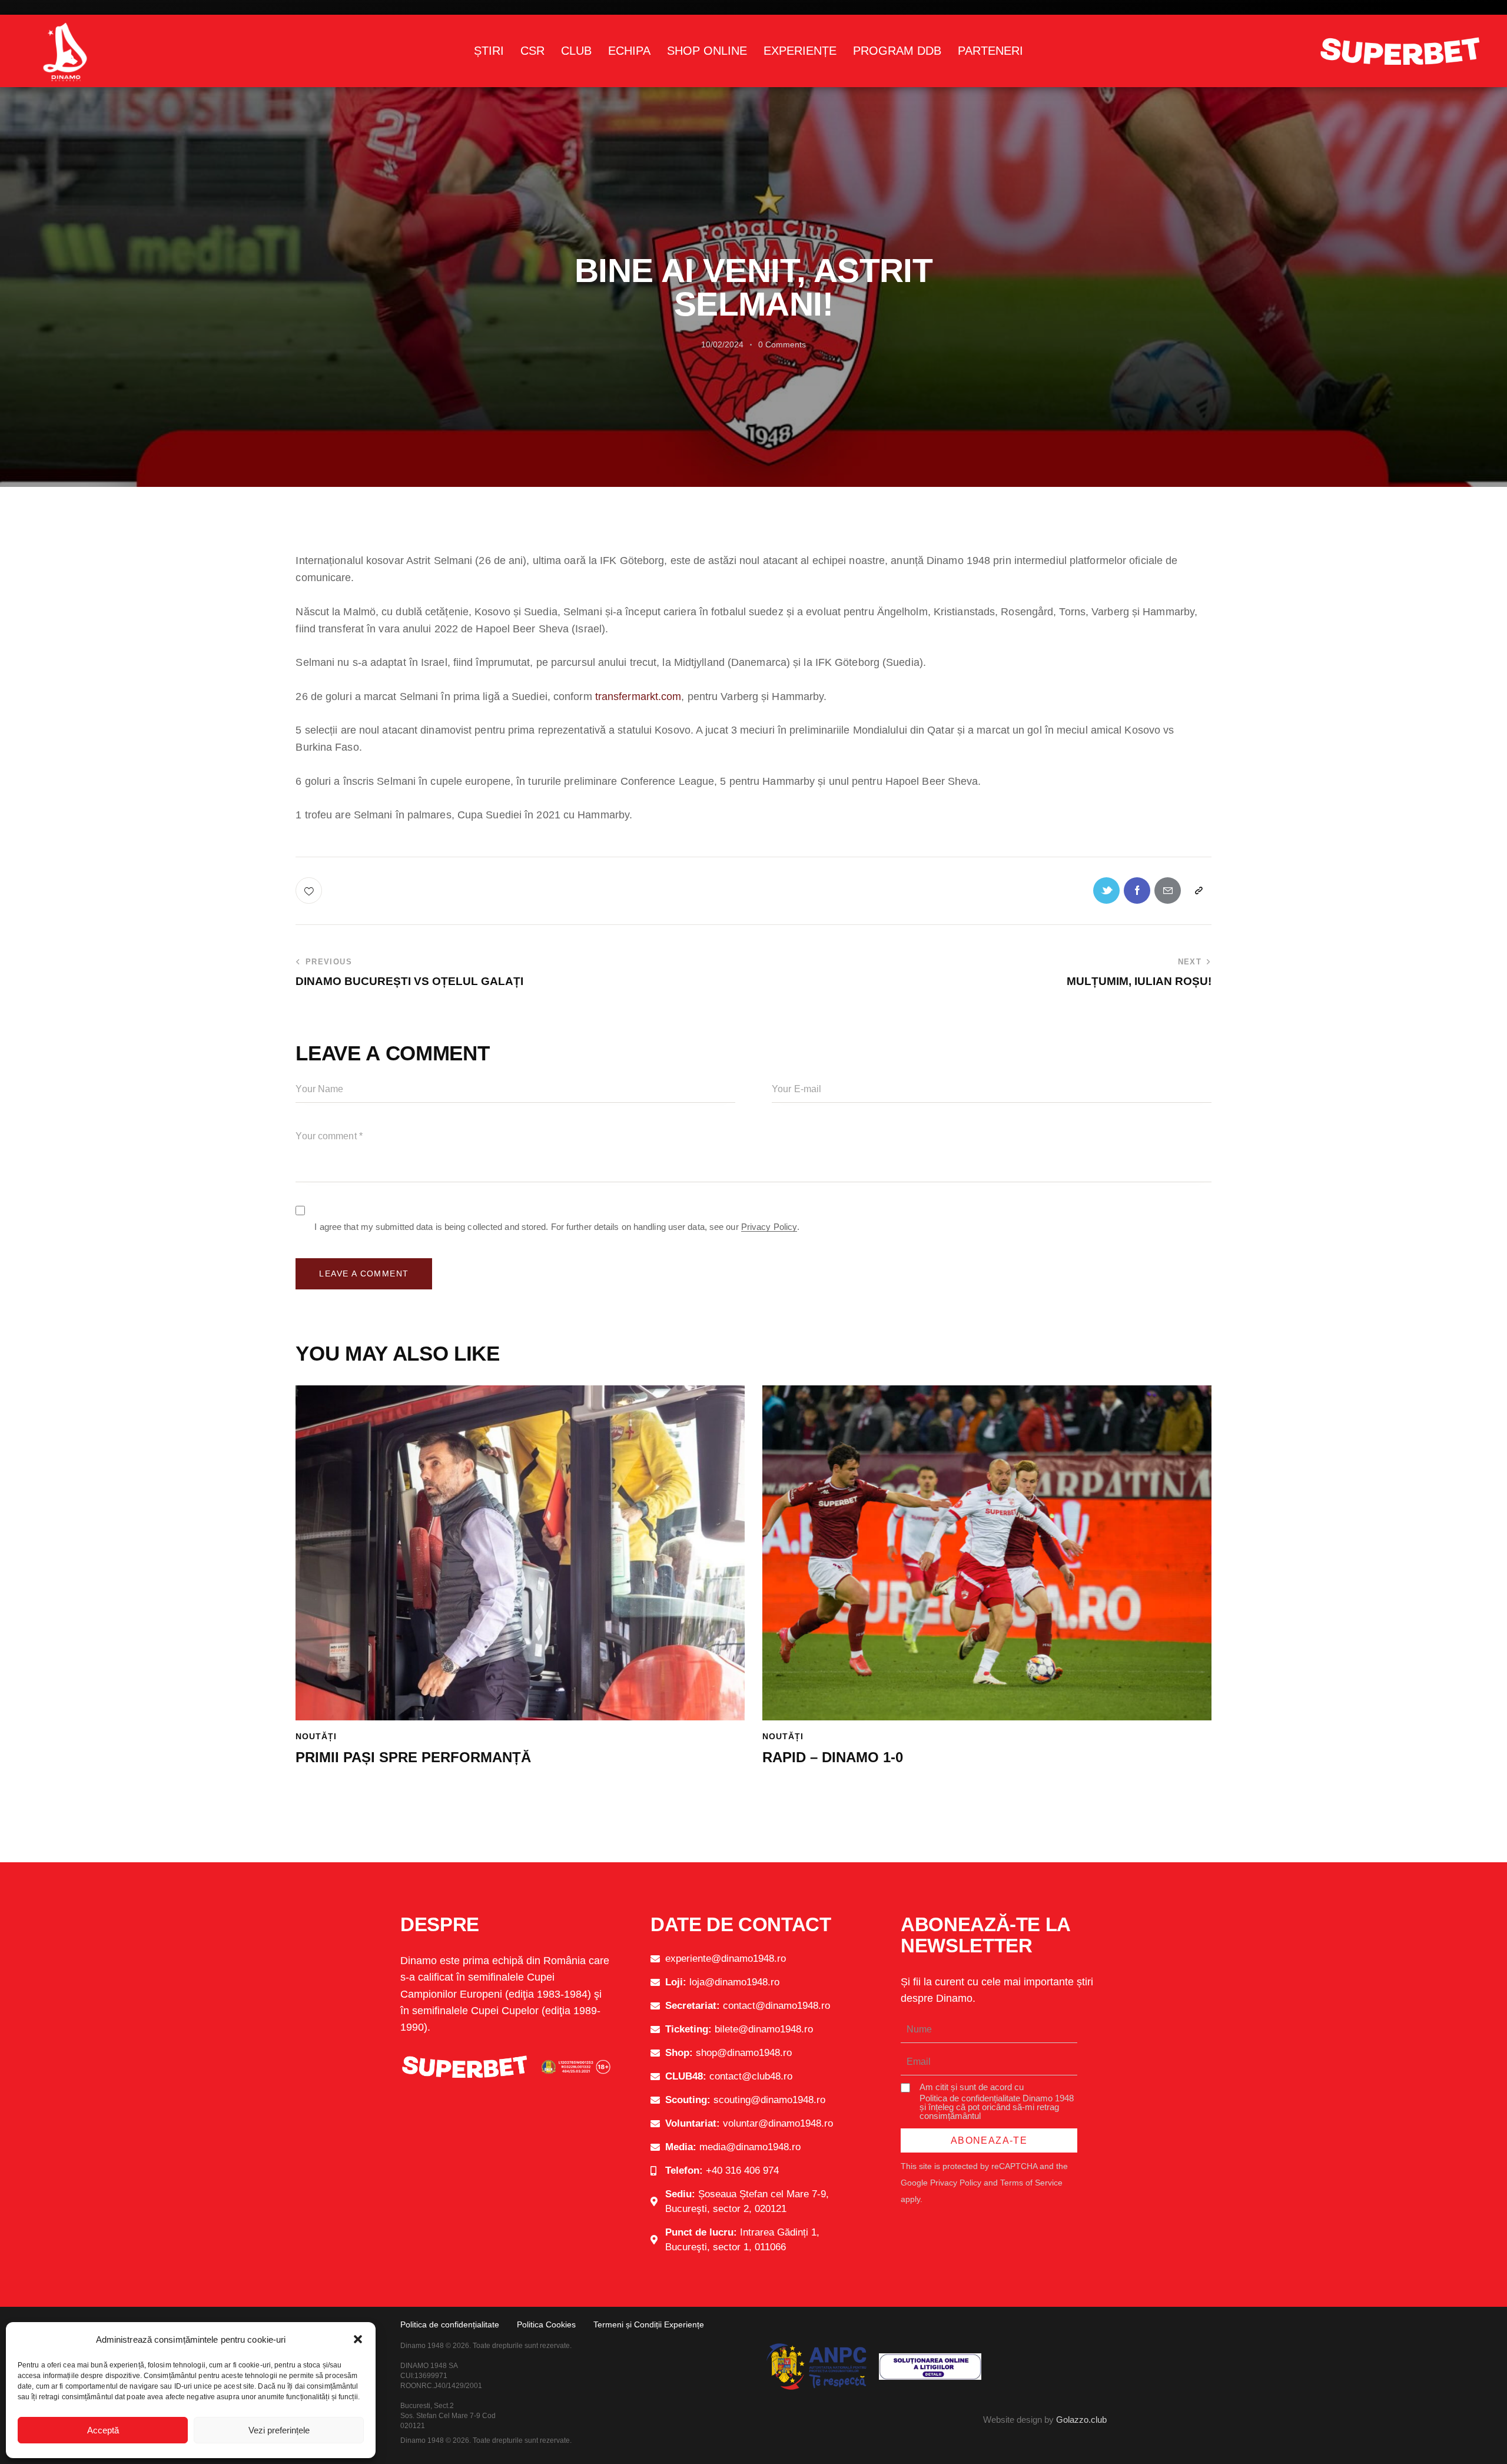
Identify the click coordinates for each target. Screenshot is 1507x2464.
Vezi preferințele (279, 2430)
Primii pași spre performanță (413, 1757)
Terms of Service (1031, 2183)
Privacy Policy (769, 1227)
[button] (358, 2339)
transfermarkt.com (638, 697)
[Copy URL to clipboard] (1198, 891)
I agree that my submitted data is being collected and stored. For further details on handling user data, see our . (557, 1227)
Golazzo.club (1081, 2420)
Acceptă (103, 2430)
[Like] (310, 891)
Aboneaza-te (989, 2140)
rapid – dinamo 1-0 (833, 1757)
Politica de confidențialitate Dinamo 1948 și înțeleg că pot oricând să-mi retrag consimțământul (997, 2107)
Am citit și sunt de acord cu (997, 2101)
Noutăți (316, 1736)
